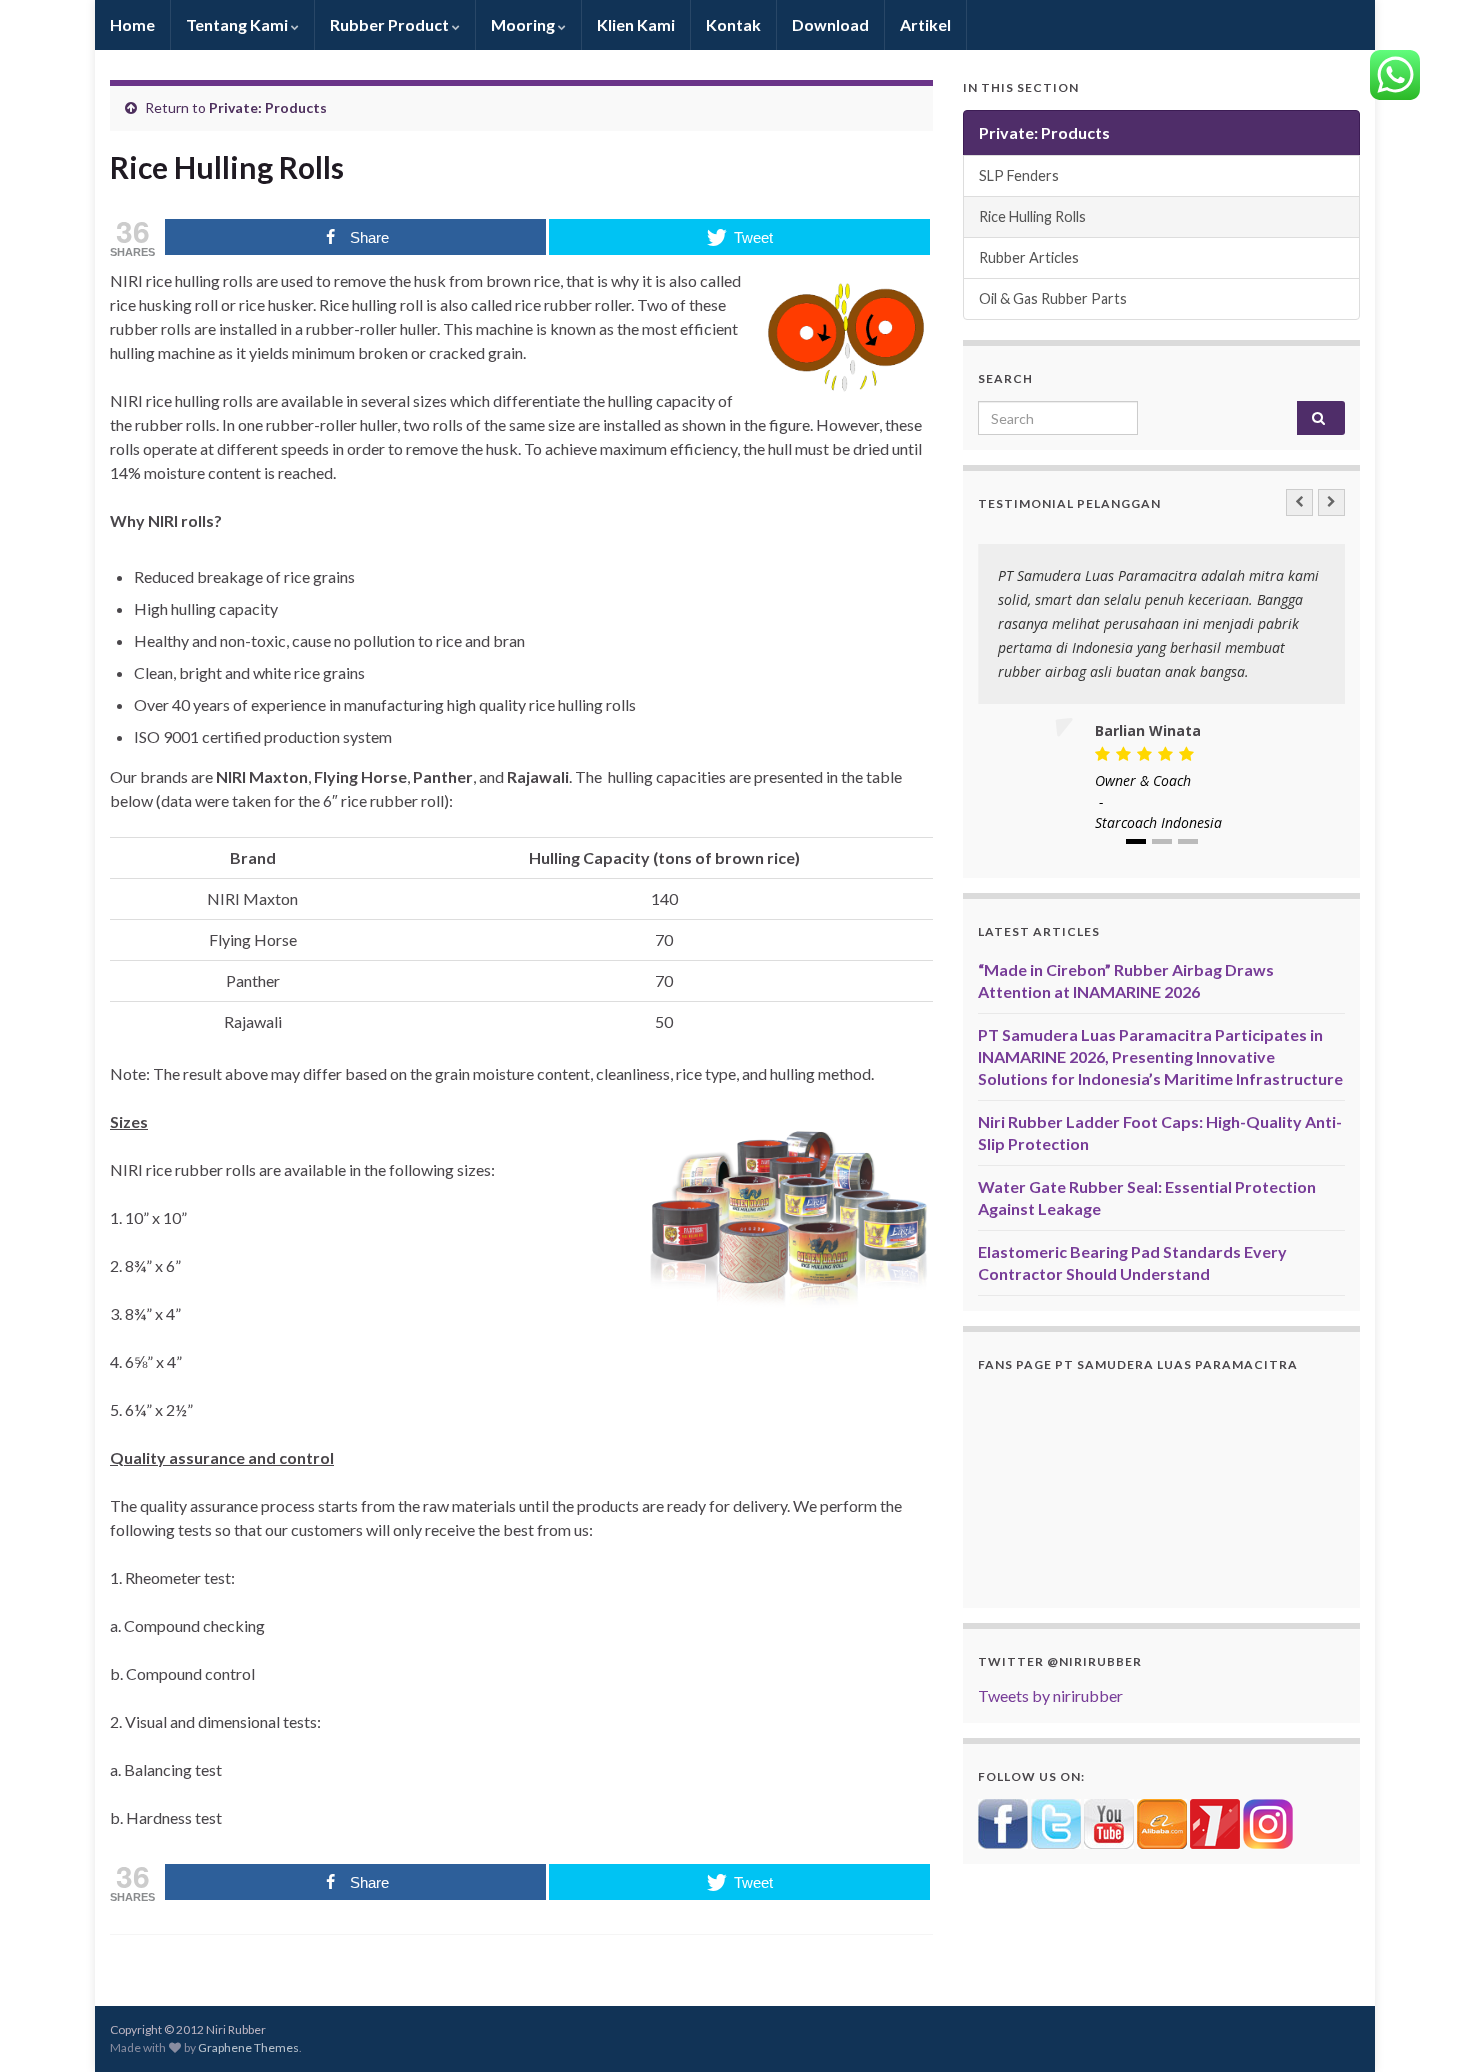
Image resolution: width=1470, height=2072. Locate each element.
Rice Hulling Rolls (1032, 216)
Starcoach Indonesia (1158, 822)
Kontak (733, 24)
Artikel (925, 24)
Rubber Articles (1029, 257)
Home (132, 24)
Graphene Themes (248, 2047)
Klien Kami (636, 24)
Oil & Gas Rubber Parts (1053, 298)
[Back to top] (1425, 2027)
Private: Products (268, 107)
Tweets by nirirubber (1050, 1695)
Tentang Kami (238, 24)
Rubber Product (391, 24)
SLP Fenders (1019, 175)
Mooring (524, 24)
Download (830, 24)
